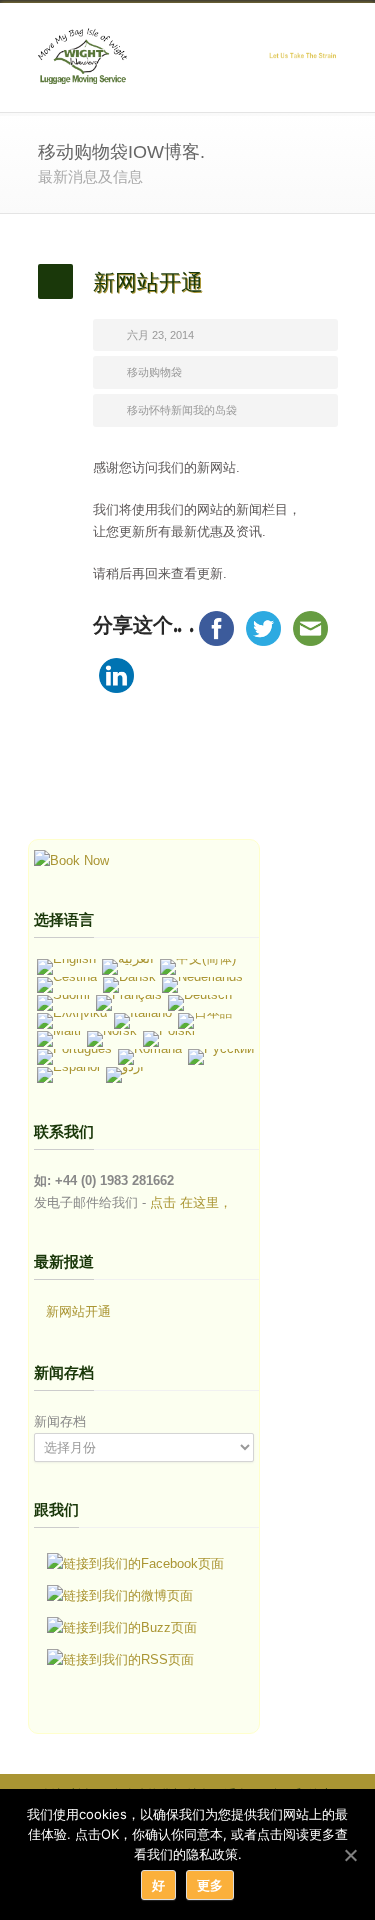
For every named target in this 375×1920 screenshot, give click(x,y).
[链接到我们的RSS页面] (120, 1660)
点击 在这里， (191, 1202)
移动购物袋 (154, 372)
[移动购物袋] (71, 860)
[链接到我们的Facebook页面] (135, 1564)
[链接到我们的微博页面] (120, 1596)
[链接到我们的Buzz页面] (122, 1628)
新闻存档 (60, 1421)
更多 (210, 1885)
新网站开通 (78, 1311)
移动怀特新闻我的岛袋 (182, 410)
